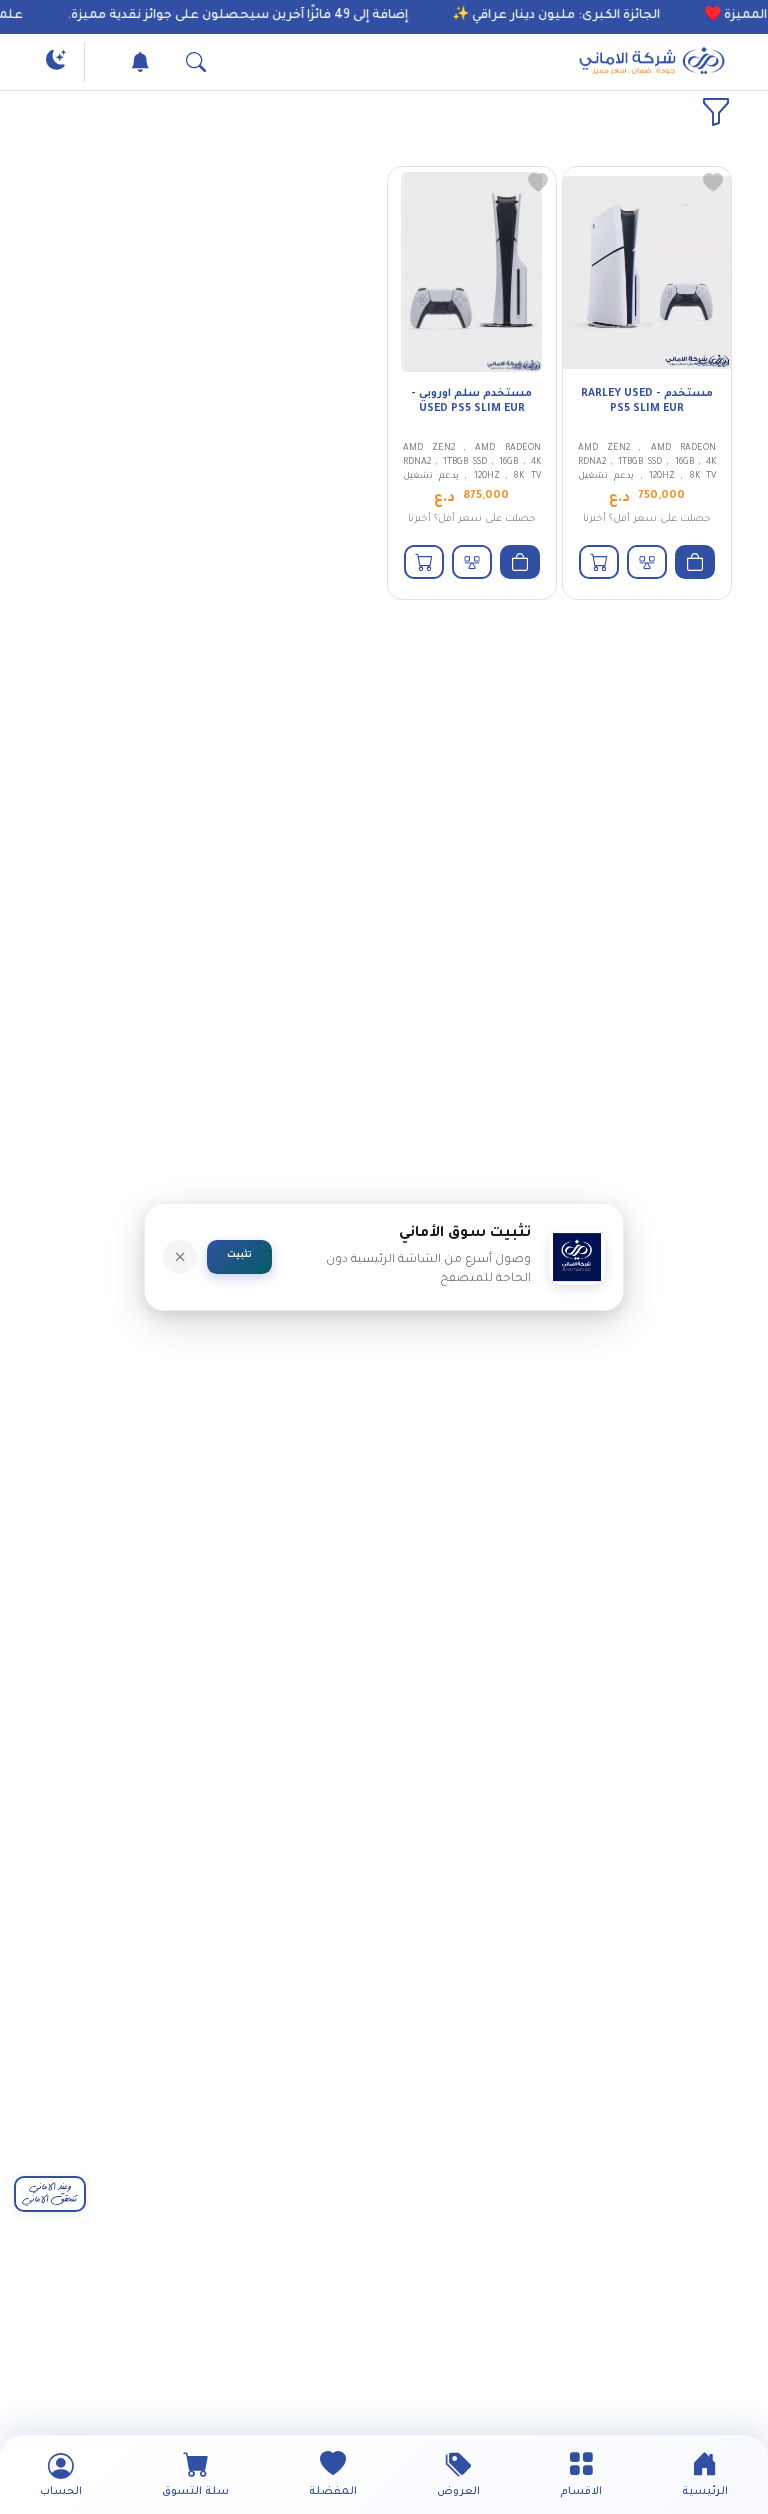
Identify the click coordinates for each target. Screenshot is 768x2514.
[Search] (176, 62)
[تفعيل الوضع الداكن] (56, 62)
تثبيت (239, 1256)
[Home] (652, 62)
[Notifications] (120, 62)
